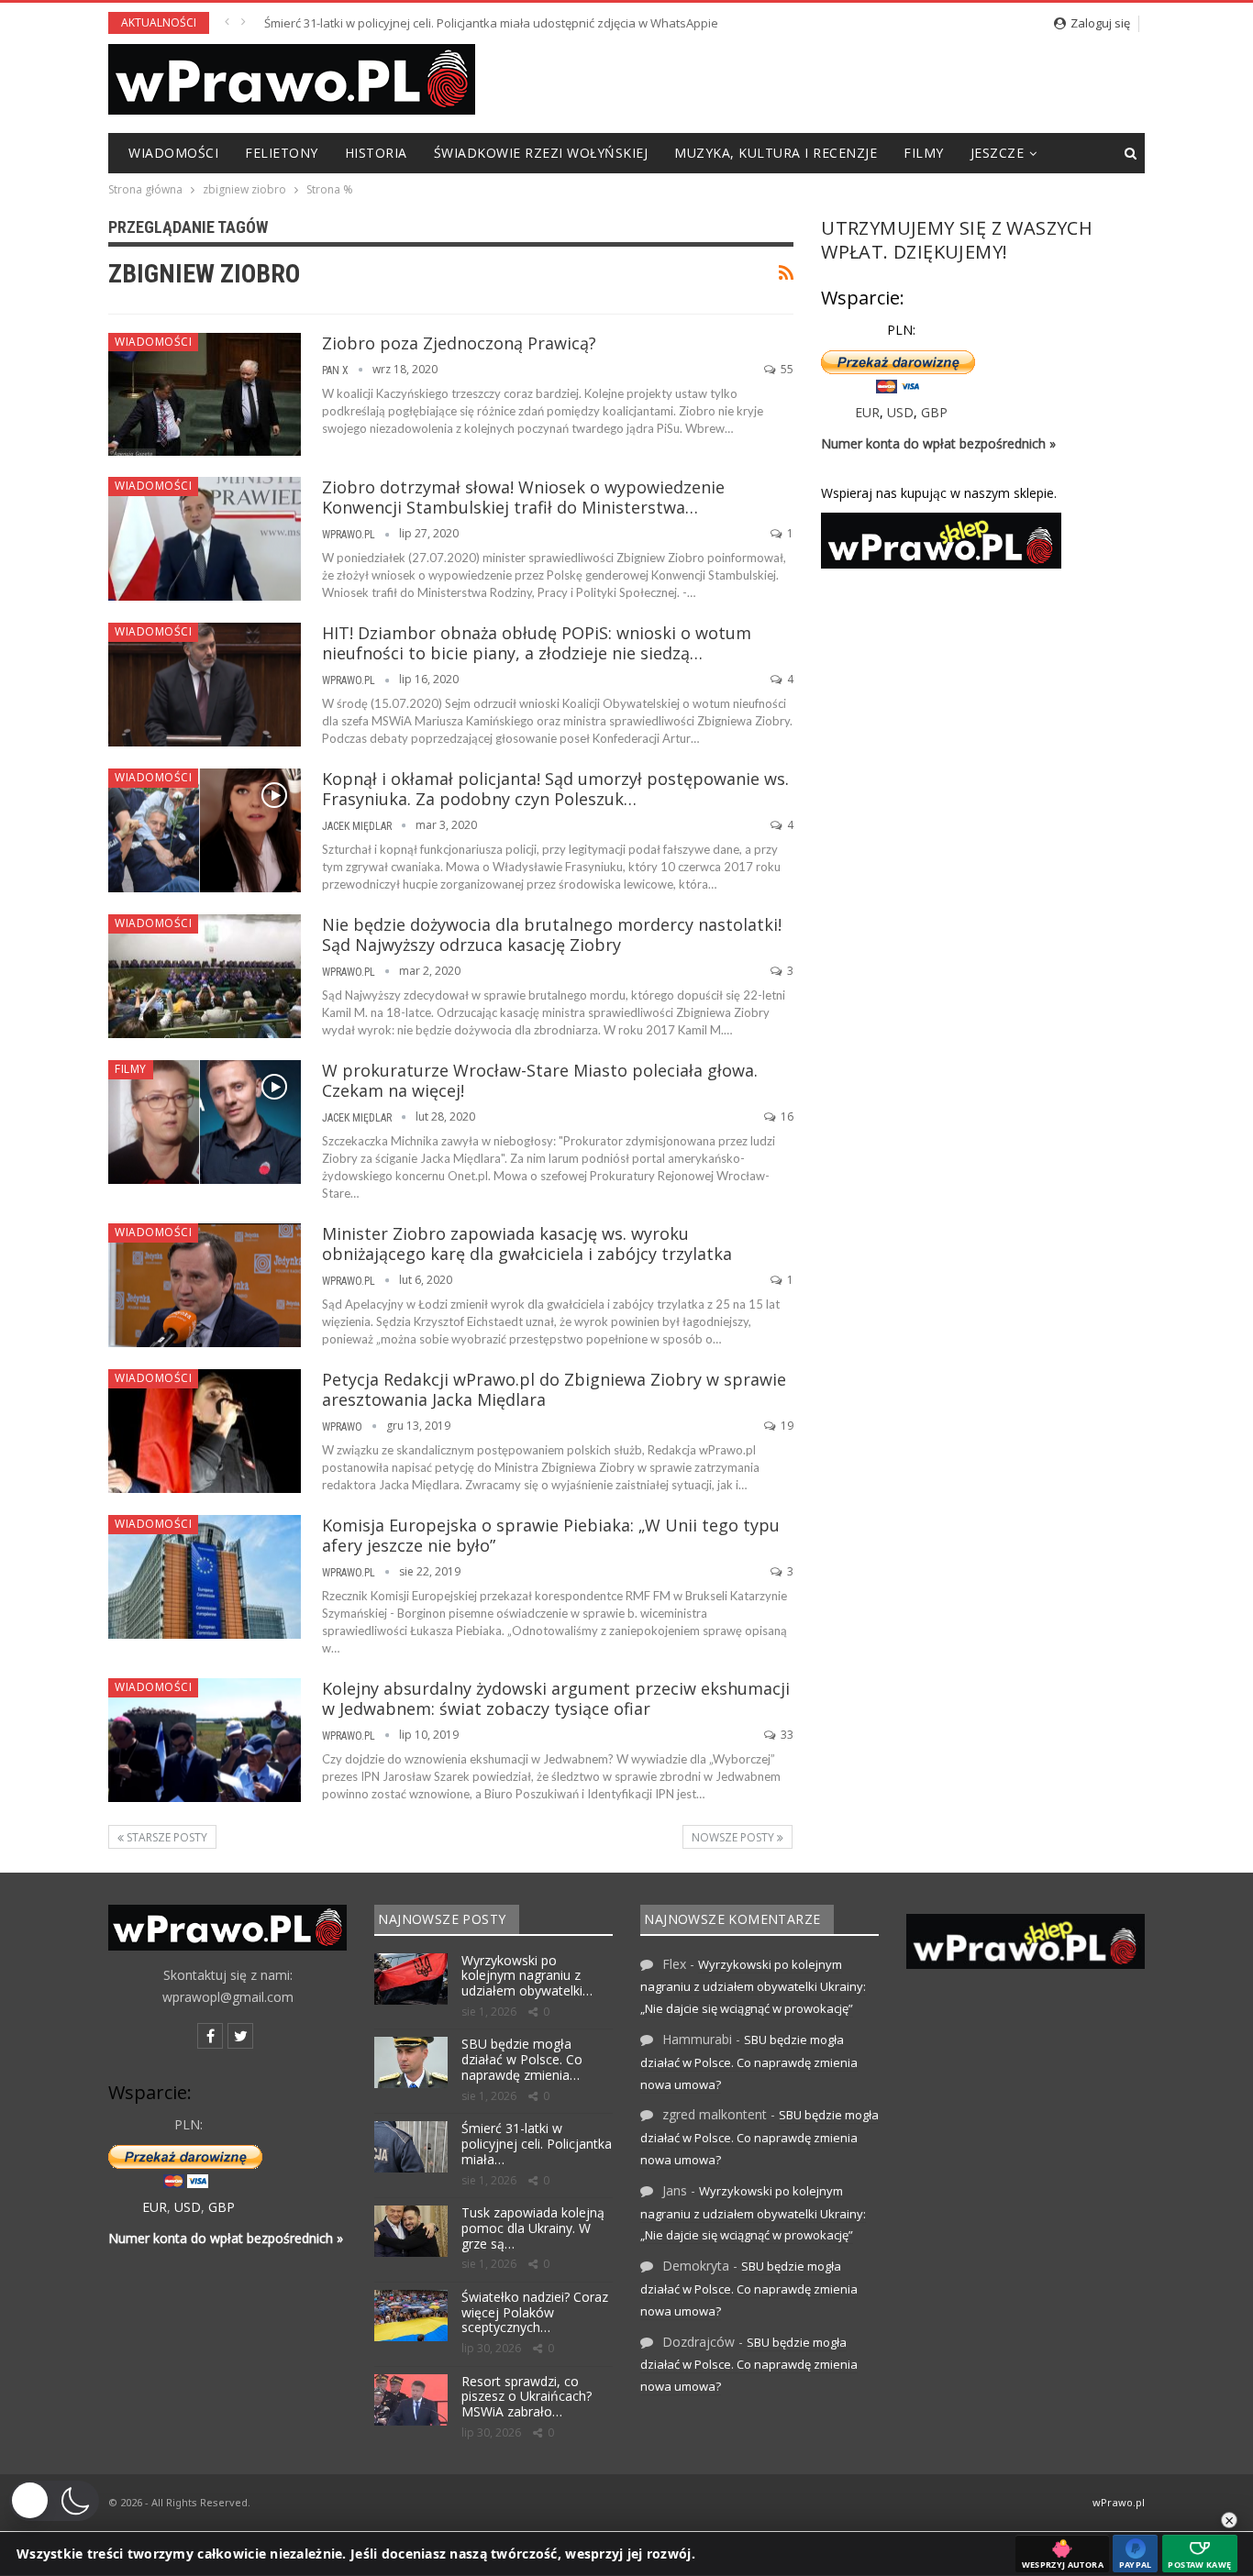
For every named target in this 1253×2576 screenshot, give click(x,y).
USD (900, 412)
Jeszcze (998, 153)
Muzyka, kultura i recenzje (776, 153)
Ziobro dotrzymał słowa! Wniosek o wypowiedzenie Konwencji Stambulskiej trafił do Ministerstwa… (523, 497)
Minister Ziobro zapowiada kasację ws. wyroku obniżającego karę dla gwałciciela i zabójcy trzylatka (527, 1244)
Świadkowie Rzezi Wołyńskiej (541, 153)
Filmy (924, 153)
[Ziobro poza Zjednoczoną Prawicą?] (205, 394)
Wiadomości (173, 153)
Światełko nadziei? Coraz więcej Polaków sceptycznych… (535, 2312)
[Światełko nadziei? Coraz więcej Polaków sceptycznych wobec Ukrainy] (411, 2316)
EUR (867, 412)
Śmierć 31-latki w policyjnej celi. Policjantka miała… (537, 2144)
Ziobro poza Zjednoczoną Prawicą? (459, 343)
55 (786, 369)
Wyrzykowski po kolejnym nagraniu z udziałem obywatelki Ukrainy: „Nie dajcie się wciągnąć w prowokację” (753, 1987)
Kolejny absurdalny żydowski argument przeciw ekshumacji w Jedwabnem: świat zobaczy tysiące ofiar (556, 1698)
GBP (934, 412)
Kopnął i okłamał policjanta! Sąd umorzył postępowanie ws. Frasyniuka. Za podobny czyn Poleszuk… (555, 789)
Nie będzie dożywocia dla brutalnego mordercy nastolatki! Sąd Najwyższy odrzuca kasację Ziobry (552, 934)
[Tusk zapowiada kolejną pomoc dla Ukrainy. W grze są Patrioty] (411, 2231)
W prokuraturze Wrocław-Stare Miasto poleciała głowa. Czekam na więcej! (540, 1080)
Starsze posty (166, 1837)
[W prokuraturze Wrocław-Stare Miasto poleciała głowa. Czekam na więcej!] (205, 1122)
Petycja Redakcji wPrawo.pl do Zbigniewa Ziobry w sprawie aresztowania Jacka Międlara (554, 1389)
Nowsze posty (734, 1837)
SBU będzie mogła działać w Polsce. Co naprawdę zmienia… (522, 2059)
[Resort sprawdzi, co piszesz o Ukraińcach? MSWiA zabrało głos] (411, 2400)
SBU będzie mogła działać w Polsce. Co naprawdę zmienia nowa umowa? (749, 2062)
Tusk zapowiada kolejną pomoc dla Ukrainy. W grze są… (533, 2228)
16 (786, 1117)
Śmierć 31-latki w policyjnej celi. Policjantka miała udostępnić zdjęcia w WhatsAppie (491, 23)
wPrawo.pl (1119, 2502)
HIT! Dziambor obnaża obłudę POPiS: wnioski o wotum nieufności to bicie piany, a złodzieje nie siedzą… (537, 643)
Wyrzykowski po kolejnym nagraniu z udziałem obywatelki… (527, 1976)
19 (786, 1426)
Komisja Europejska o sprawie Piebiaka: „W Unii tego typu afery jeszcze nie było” (551, 1535)
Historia (376, 153)
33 (786, 1735)
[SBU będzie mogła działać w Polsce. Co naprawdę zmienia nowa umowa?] (411, 2062)
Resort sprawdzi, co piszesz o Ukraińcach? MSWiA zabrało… (527, 2397)
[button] (54, 2501)
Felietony (282, 153)
